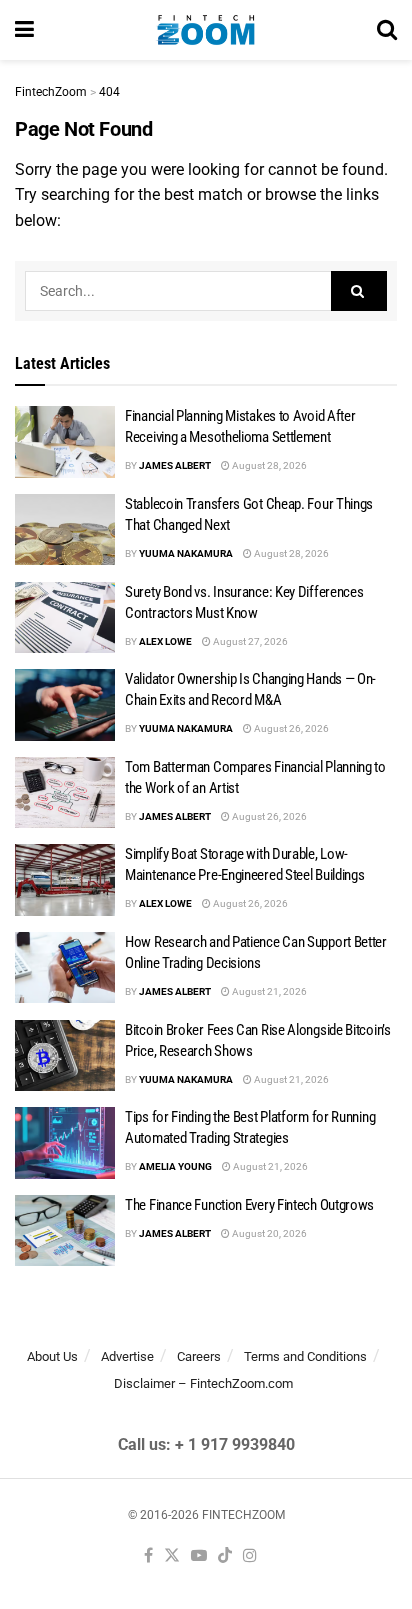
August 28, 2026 (268, 465)
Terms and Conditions (305, 1356)
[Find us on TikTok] (225, 1556)
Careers (199, 1356)
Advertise (127, 1356)
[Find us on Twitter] (172, 1556)
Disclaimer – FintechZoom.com (203, 1383)
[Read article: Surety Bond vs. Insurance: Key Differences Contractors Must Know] (65, 618)
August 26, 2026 (290, 728)
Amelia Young (175, 1166)
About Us (52, 1356)
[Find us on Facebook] (148, 1556)
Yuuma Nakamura (186, 553)
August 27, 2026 (249, 641)
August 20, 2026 (268, 1233)
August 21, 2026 (268, 991)
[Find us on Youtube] (199, 1556)
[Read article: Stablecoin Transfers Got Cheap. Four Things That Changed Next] (65, 530)
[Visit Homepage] (205, 30)
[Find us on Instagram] (250, 1556)
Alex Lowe (165, 641)
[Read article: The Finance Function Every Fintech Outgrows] (65, 1231)
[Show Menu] (24, 30)
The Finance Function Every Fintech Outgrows (249, 1205)
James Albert (175, 465)
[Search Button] (387, 30)
